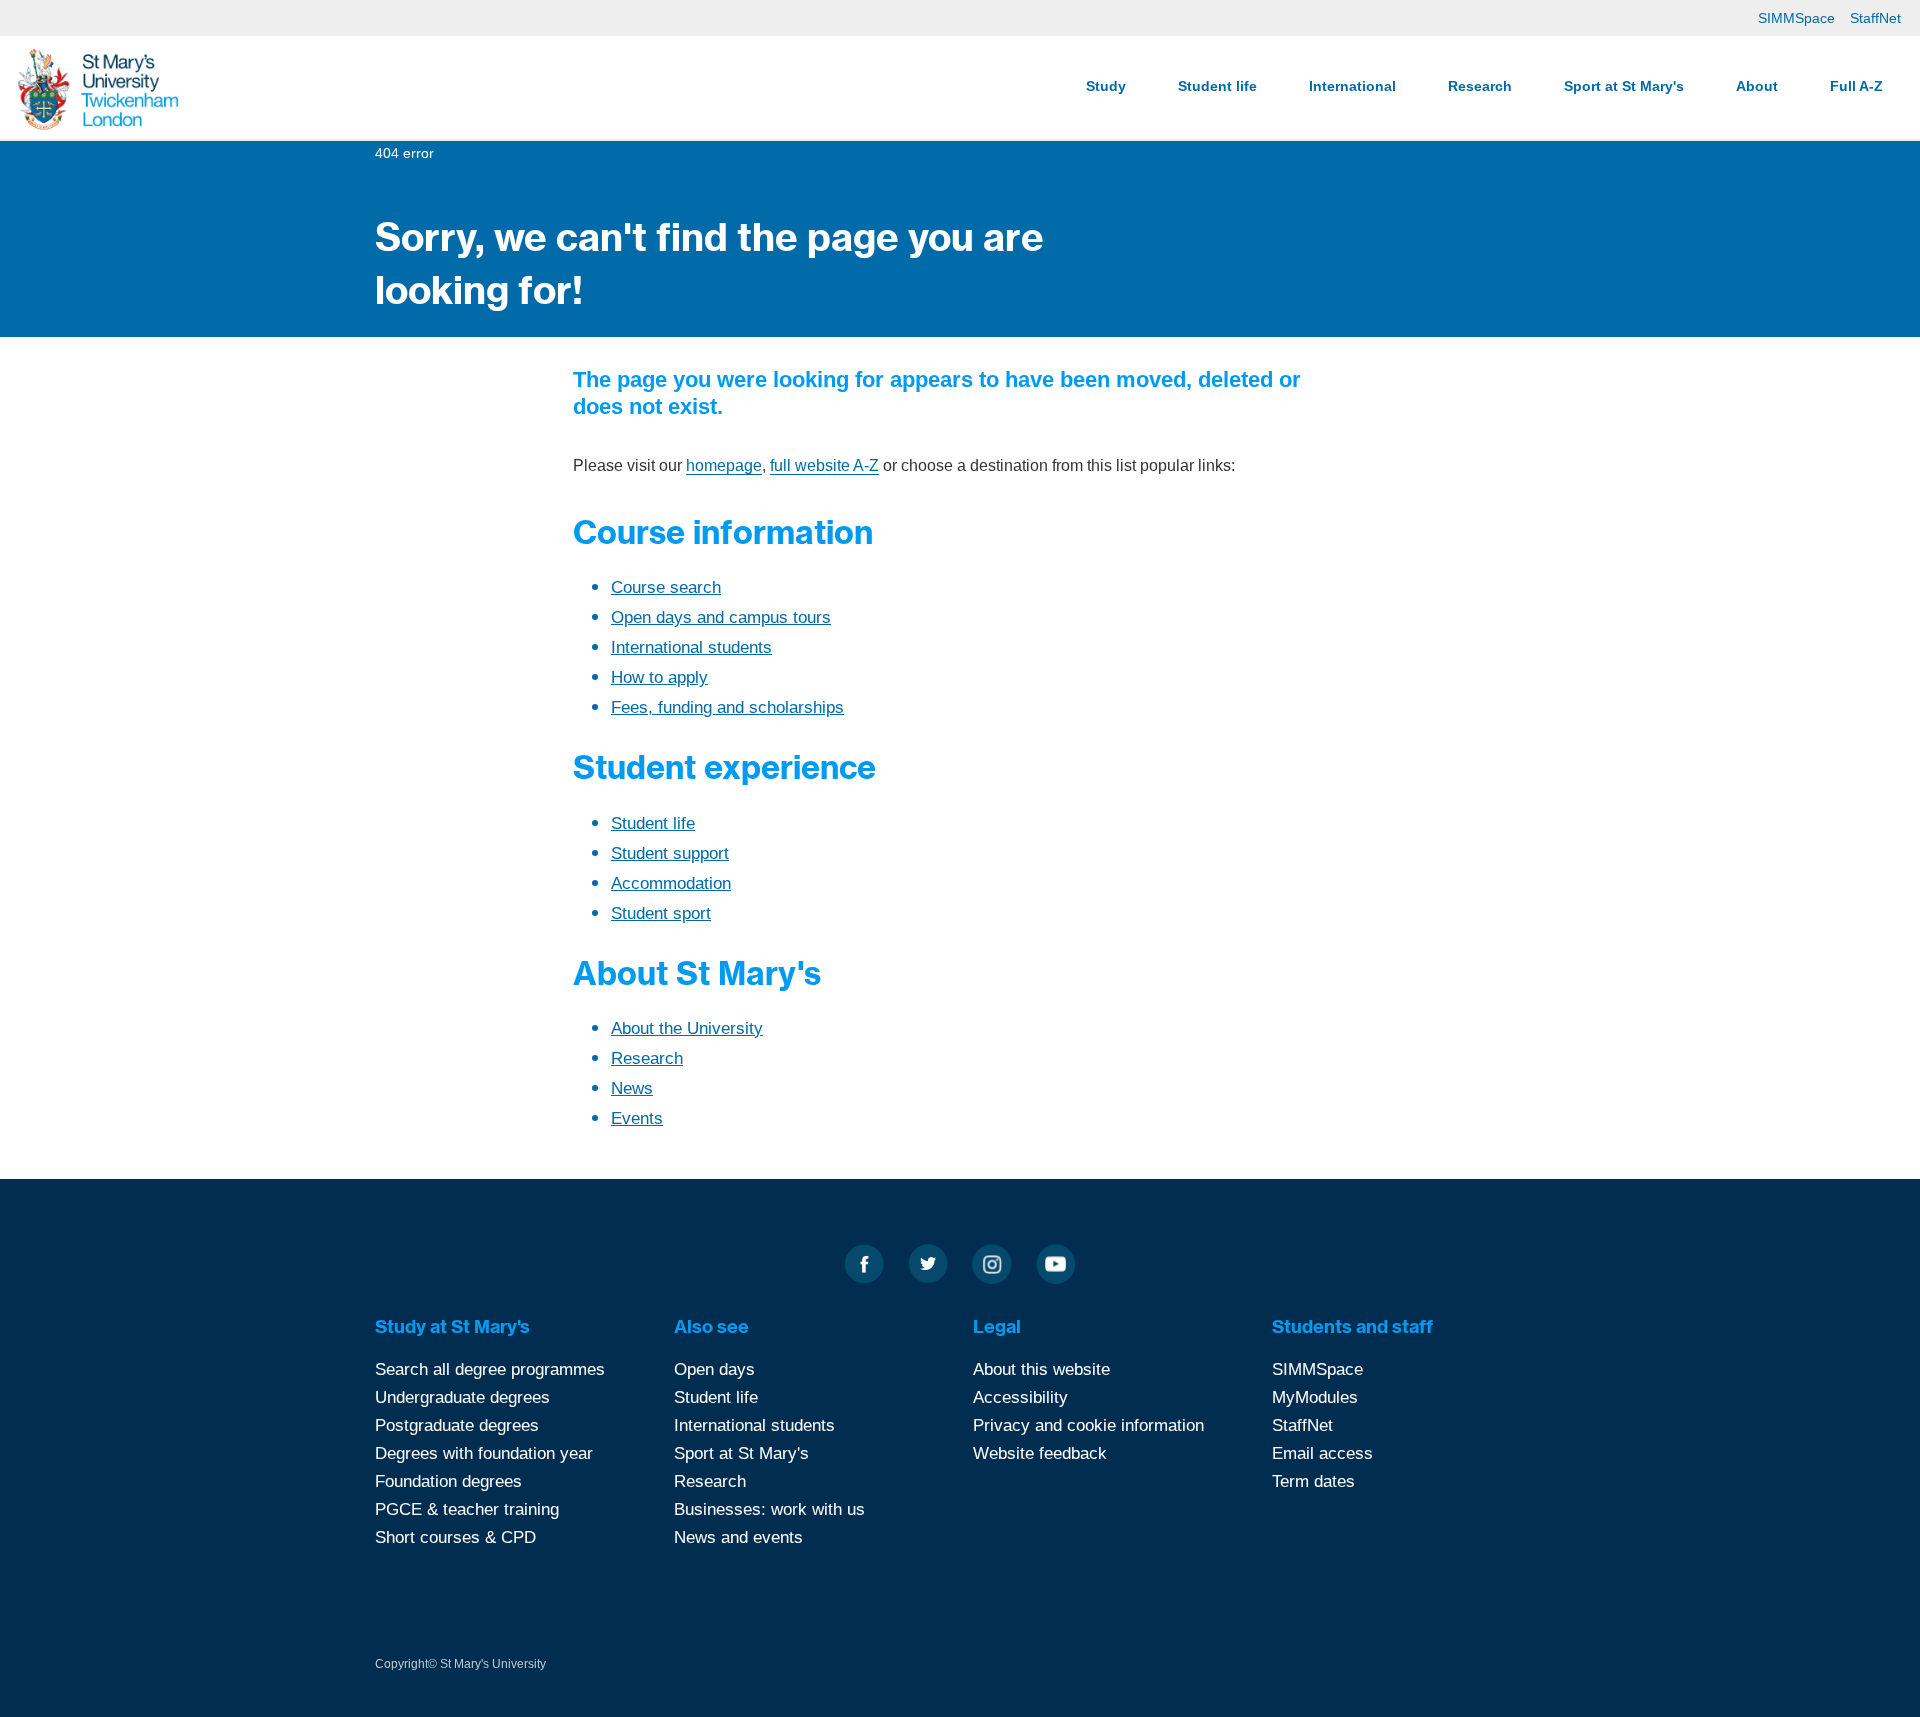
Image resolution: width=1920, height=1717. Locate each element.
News (632, 1088)
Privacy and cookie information (1088, 1425)
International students (691, 647)
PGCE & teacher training (467, 1509)
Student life (1217, 86)
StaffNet (1875, 18)
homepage (724, 465)
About (1757, 86)
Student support (670, 853)
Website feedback (1040, 1453)
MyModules (1315, 1397)
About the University (687, 1028)
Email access (1322, 1453)
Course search (666, 587)
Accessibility (1020, 1397)
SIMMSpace (1796, 18)
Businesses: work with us (769, 1509)
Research (1480, 86)
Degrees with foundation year (484, 1453)
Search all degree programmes (490, 1369)
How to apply (659, 677)
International (1352, 86)
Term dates (1313, 1481)
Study (1106, 86)
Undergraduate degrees (462, 1397)
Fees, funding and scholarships (727, 707)
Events (637, 1118)
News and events (738, 1537)
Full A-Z (1856, 86)
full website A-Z (824, 465)
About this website (1041, 1369)
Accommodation (671, 883)
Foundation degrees (448, 1481)
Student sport (661, 913)
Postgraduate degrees (457, 1425)
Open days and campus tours (721, 617)
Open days (714, 1369)
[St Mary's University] (98, 87)
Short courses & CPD (455, 1537)
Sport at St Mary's (1624, 86)
